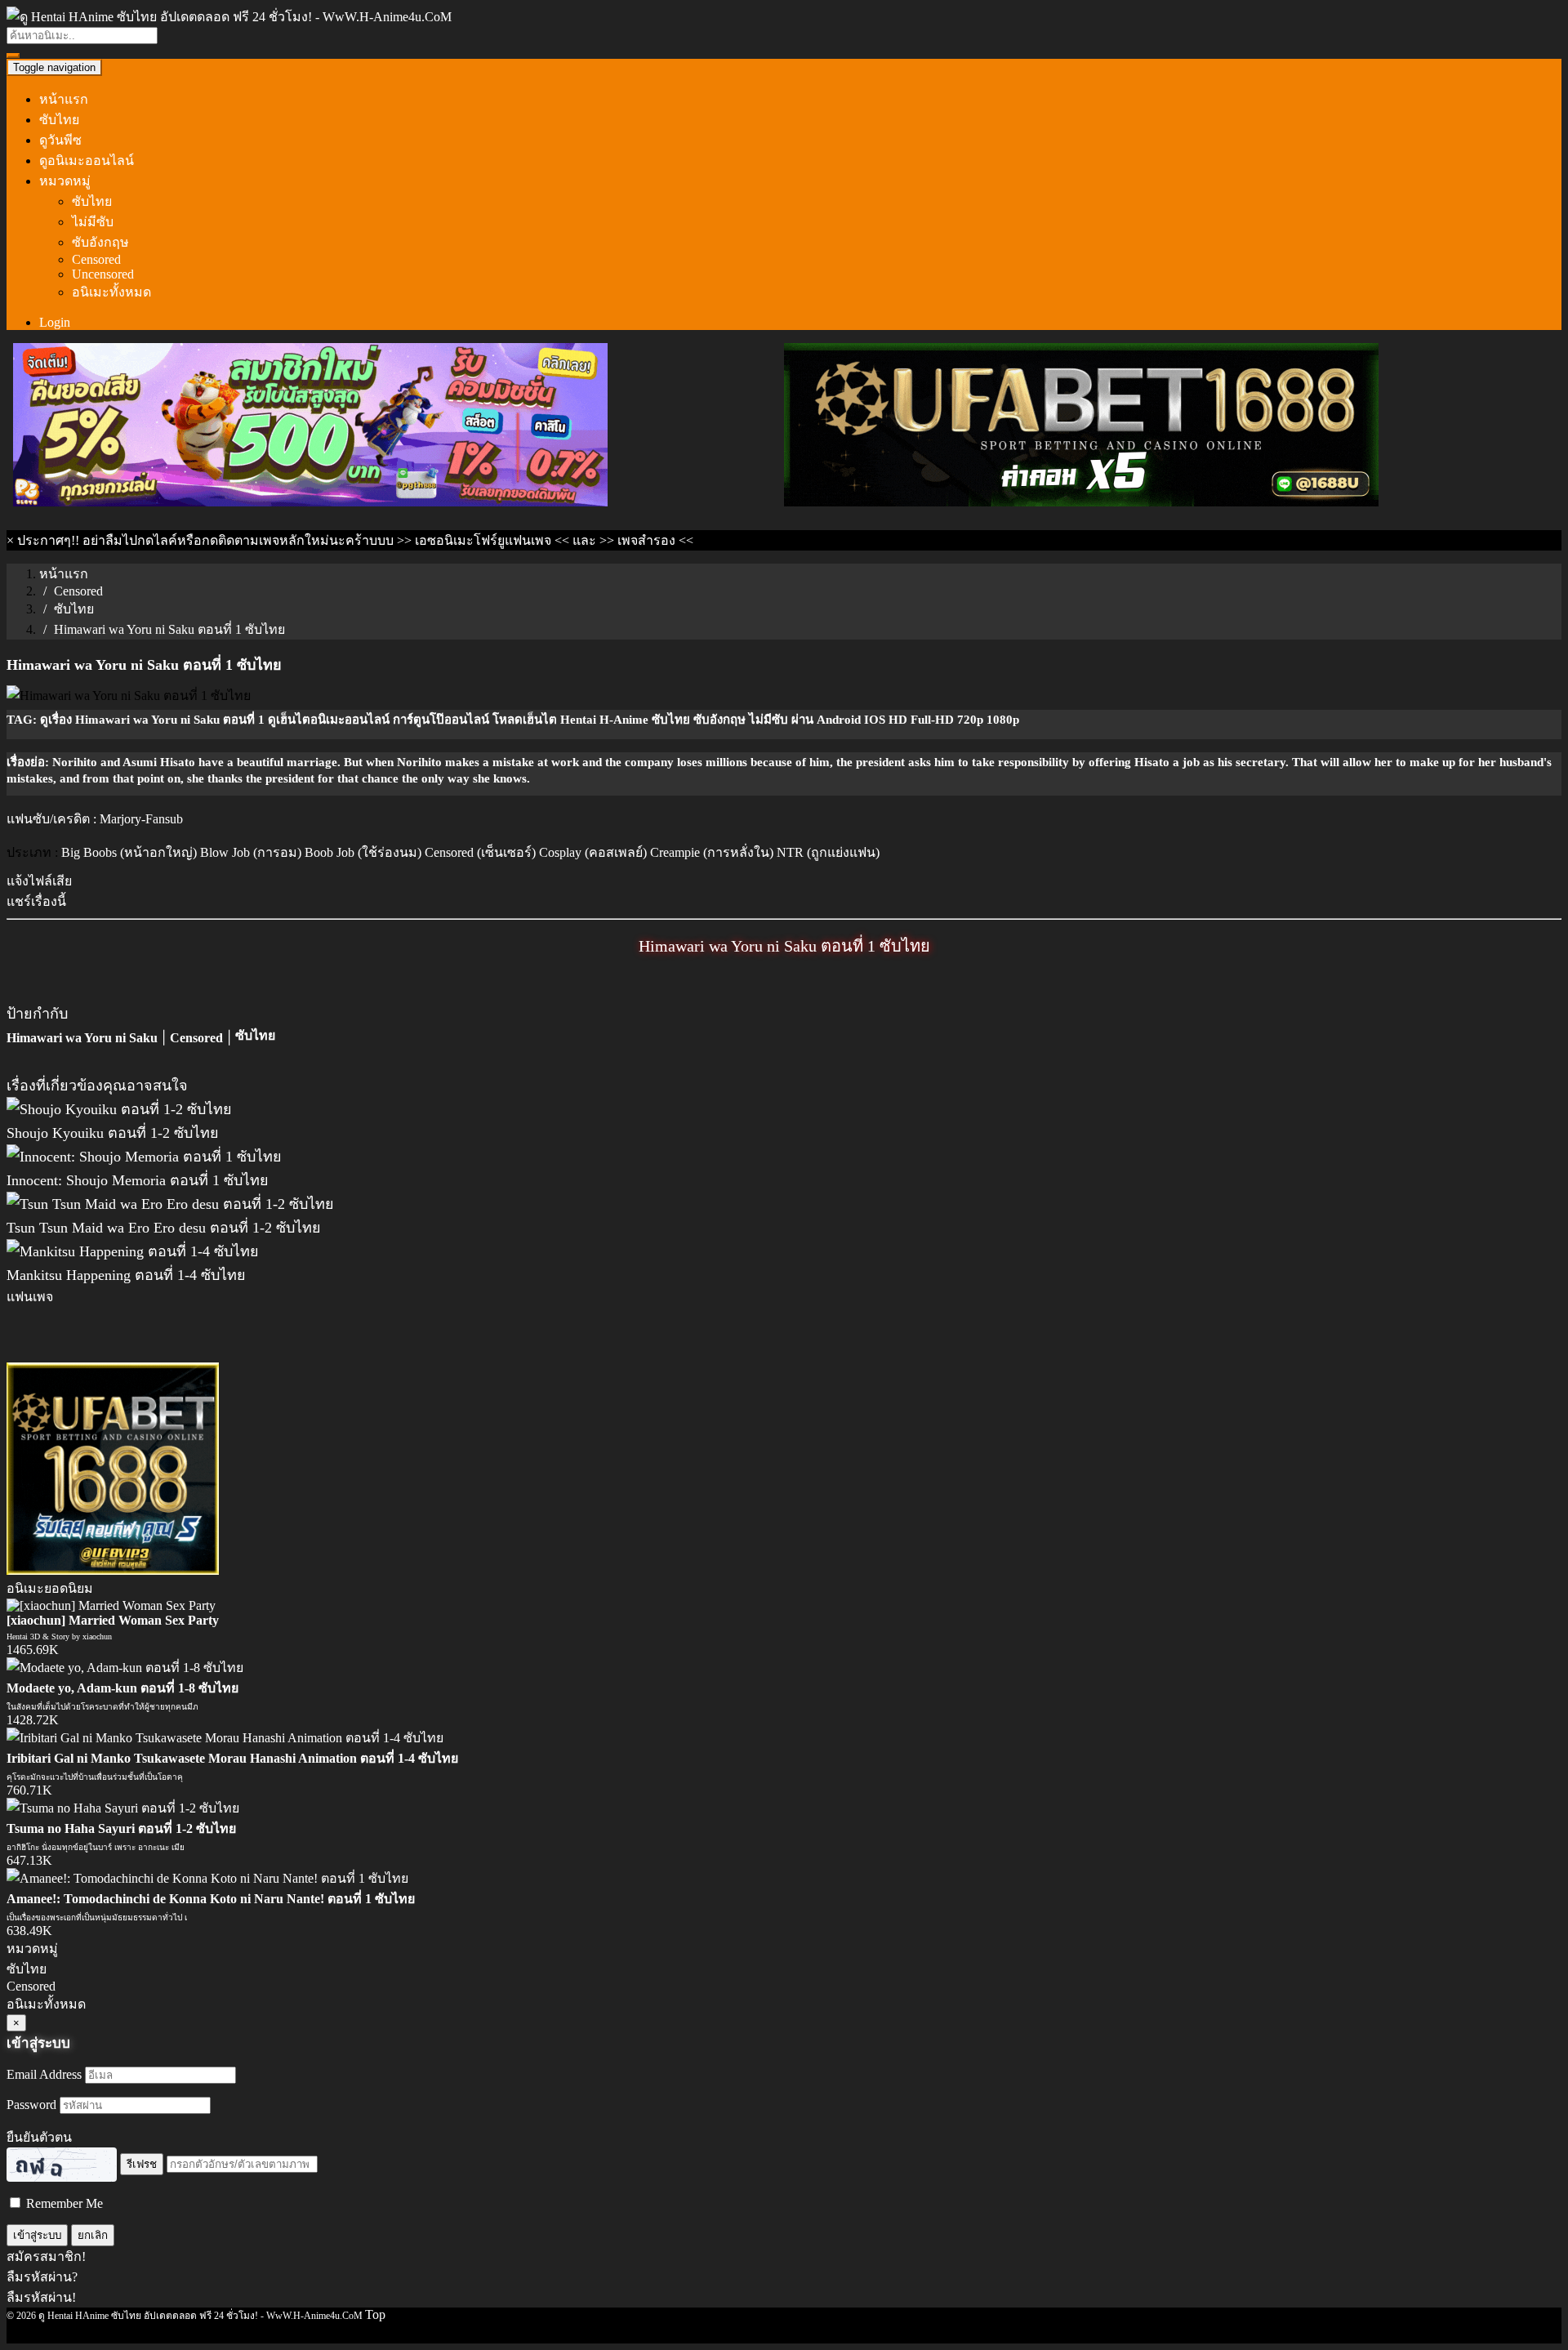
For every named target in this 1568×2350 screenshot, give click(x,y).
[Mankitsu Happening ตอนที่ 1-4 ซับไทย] (133, 1251)
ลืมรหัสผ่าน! (41, 2297)
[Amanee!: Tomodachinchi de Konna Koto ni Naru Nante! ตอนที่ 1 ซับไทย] (207, 1878)
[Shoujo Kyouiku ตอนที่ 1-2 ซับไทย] (119, 1109)
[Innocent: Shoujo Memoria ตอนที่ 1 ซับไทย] (144, 1157)
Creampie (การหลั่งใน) (712, 852)
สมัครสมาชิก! (46, 2256)
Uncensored (103, 274)
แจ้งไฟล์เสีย (39, 881)
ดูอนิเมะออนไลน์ (87, 161)
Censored (96, 259)
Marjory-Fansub (141, 819)
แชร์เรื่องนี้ (36, 901)
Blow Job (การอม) (251, 852)
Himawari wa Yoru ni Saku (82, 1038)
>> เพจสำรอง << (646, 540)
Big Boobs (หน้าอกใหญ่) (129, 852)
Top (375, 2314)
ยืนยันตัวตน (39, 2137)
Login (55, 322)
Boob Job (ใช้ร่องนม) (363, 852)
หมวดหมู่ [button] (65, 181)
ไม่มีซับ (93, 222)
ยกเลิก (93, 2235)
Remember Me (63, 2203)
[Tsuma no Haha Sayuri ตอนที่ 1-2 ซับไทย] (123, 1808)
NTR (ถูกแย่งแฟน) (828, 852)
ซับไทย (59, 120)
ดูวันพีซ (60, 140)
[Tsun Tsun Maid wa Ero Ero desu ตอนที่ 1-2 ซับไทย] (170, 1204)
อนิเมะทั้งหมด (111, 292)
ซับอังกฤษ (100, 242)
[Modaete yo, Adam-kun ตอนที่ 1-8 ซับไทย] (125, 1668)
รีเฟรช (142, 2164)
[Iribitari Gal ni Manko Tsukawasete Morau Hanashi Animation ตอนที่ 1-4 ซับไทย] (225, 1738)
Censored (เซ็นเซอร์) (480, 852)
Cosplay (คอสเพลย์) (593, 852)
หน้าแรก (64, 99)
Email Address (44, 2074)
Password (31, 2105)
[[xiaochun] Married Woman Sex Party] (111, 1605)
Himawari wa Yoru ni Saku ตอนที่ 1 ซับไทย (784, 946)
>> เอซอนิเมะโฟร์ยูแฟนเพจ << (483, 540)
